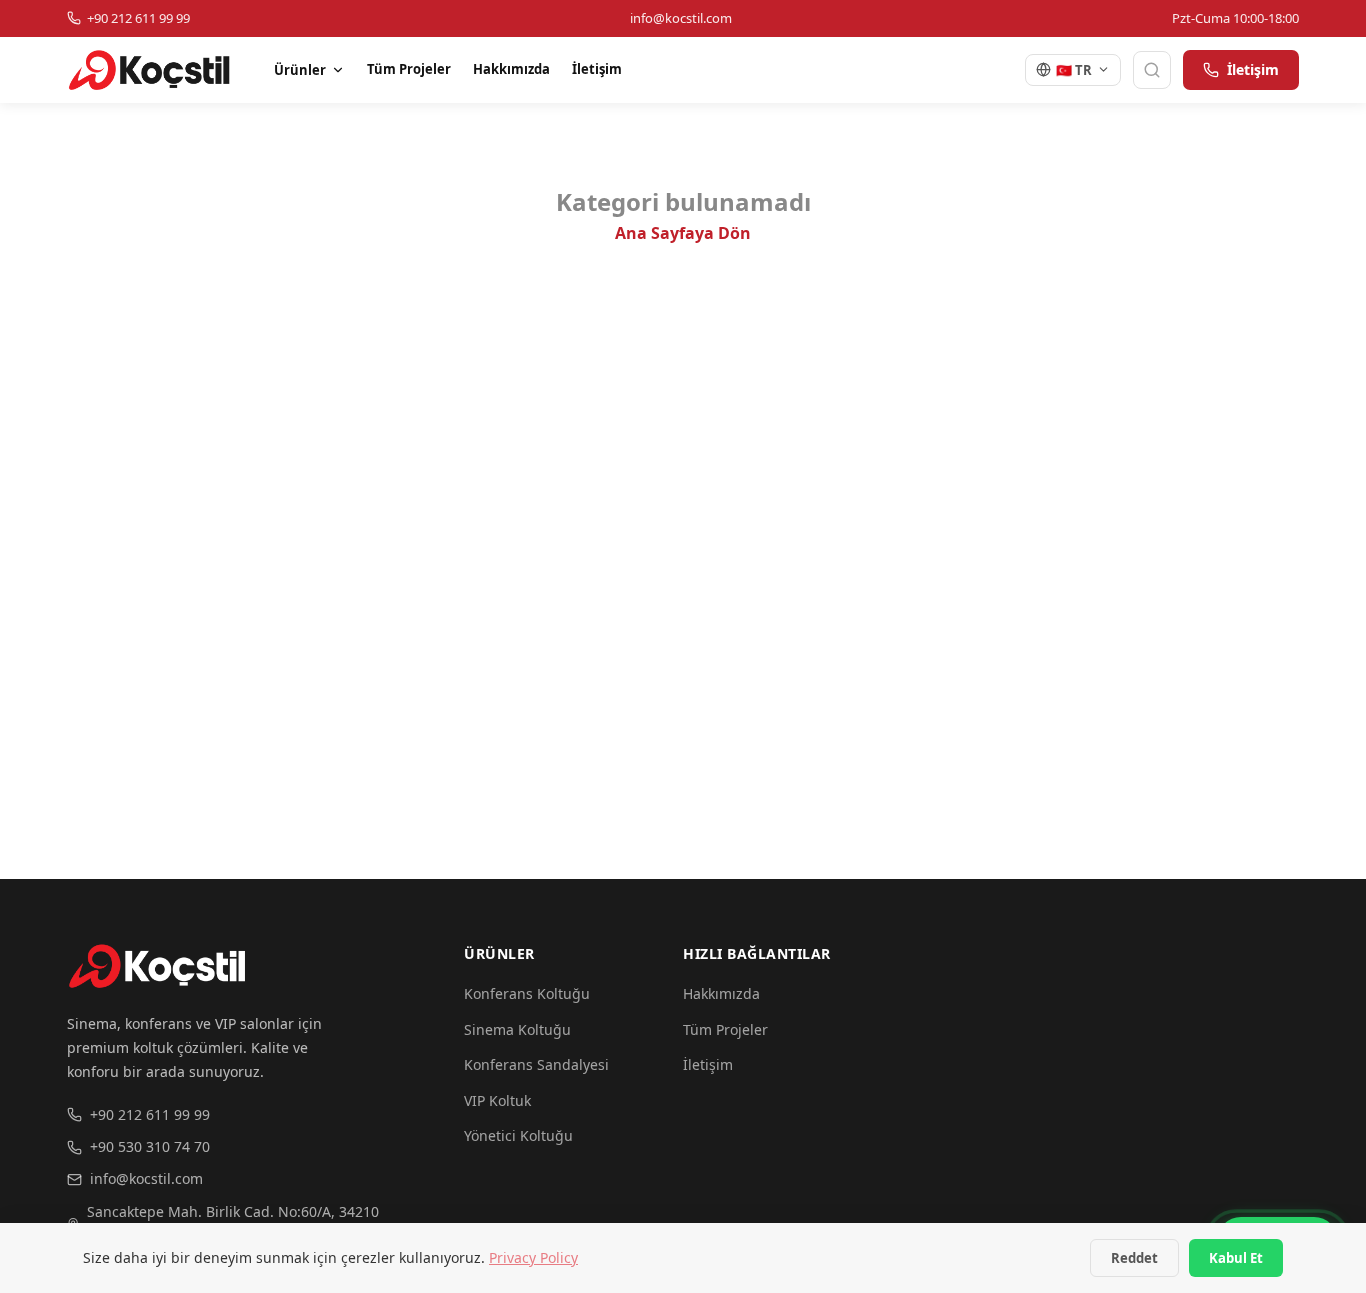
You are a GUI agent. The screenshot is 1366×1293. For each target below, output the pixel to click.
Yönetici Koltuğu (518, 1135)
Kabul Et (1236, 1258)
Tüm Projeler (409, 69)
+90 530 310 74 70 (150, 1146)
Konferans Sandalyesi (536, 1064)
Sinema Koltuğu (517, 1029)
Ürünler (300, 70)
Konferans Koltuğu (527, 993)
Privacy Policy (533, 1257)
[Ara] (1152, 70)
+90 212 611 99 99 (150, 1114)
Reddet (1134, 1258)
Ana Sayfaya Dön (683, 233)
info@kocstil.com (146, 1178)
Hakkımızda (511, 69)
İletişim (597, 69)
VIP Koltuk (497, 1100)
